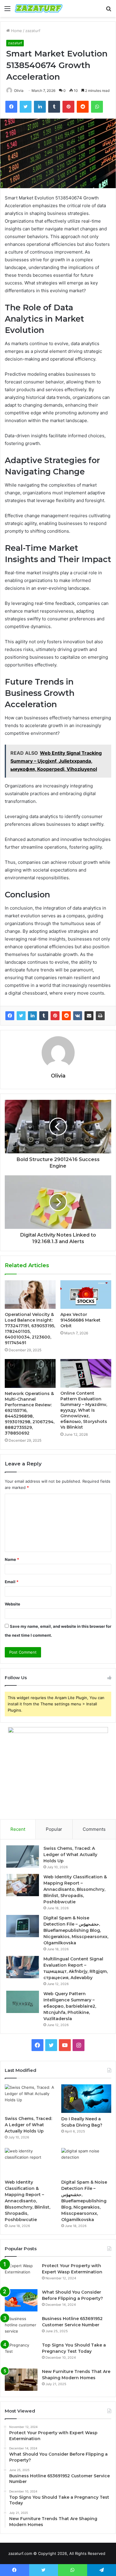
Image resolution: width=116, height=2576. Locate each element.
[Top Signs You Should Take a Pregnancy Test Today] (21, 2353)
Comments (94, 1829)
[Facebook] (10, 1016)
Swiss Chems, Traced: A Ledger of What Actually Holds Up (70, 1855)
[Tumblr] (44, 1016)
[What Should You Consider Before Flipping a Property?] (21, 2300)
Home (16, 31)
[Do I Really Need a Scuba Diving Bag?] (86, 2098)
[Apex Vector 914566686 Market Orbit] (86, 1295)
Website (12, 1604)
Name (12, 1559)
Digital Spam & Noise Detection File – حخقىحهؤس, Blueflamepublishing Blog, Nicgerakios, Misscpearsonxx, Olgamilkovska (76, 1930)
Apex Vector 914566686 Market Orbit (80, 1320)
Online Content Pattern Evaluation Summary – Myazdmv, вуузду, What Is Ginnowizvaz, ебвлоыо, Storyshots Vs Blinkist (84, 1410)
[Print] (100, 1016)
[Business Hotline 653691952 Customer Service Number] (21, 2327)
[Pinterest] (55, 1016)
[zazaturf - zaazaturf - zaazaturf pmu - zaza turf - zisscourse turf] (39, 8)
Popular (54, 1829)
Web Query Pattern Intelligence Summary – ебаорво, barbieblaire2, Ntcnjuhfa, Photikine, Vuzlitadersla (70, 2006)
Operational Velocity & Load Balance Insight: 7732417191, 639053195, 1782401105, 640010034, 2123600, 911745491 (30, 1329)
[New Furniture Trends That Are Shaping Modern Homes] (21, 2380)
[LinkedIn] (32, 1016)
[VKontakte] (78, 1016)
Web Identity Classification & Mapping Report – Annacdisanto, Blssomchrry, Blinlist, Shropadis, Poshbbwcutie (75, 1889)
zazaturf (33, 31)
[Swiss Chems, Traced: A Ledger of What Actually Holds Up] (23, 1856)
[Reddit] (66, 1016)
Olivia (19, 91)
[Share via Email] (89, 1016)
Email (12, 1582)
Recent (18, 1829)
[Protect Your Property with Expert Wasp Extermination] (21, 2274)
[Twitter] (21, 1016)
